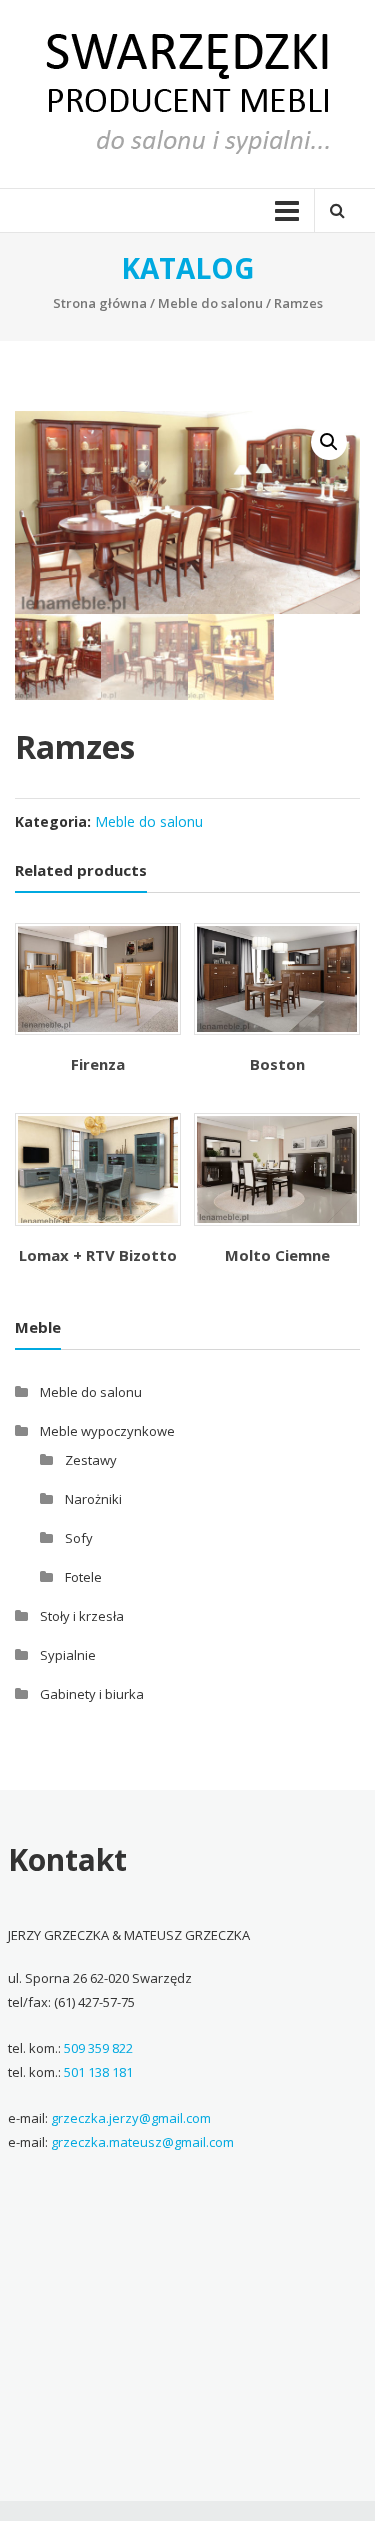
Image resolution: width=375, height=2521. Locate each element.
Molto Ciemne (277, 1255)
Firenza (98, 1064)
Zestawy (91, 1460)
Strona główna (100, 303)
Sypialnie (68, 1655)
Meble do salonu (210, 303)
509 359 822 (98, 2048)
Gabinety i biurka (92, 1694)
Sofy (79, 1538)
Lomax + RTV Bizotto (98, 1255)
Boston (277, 1064)
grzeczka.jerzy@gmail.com (131, 2118)
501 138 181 (98, 2072)
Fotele (83, 1577)
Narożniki (93, 1499)
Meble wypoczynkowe (107, 1431)
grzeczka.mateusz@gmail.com (142, 2142)
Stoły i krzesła (82, 1616)
